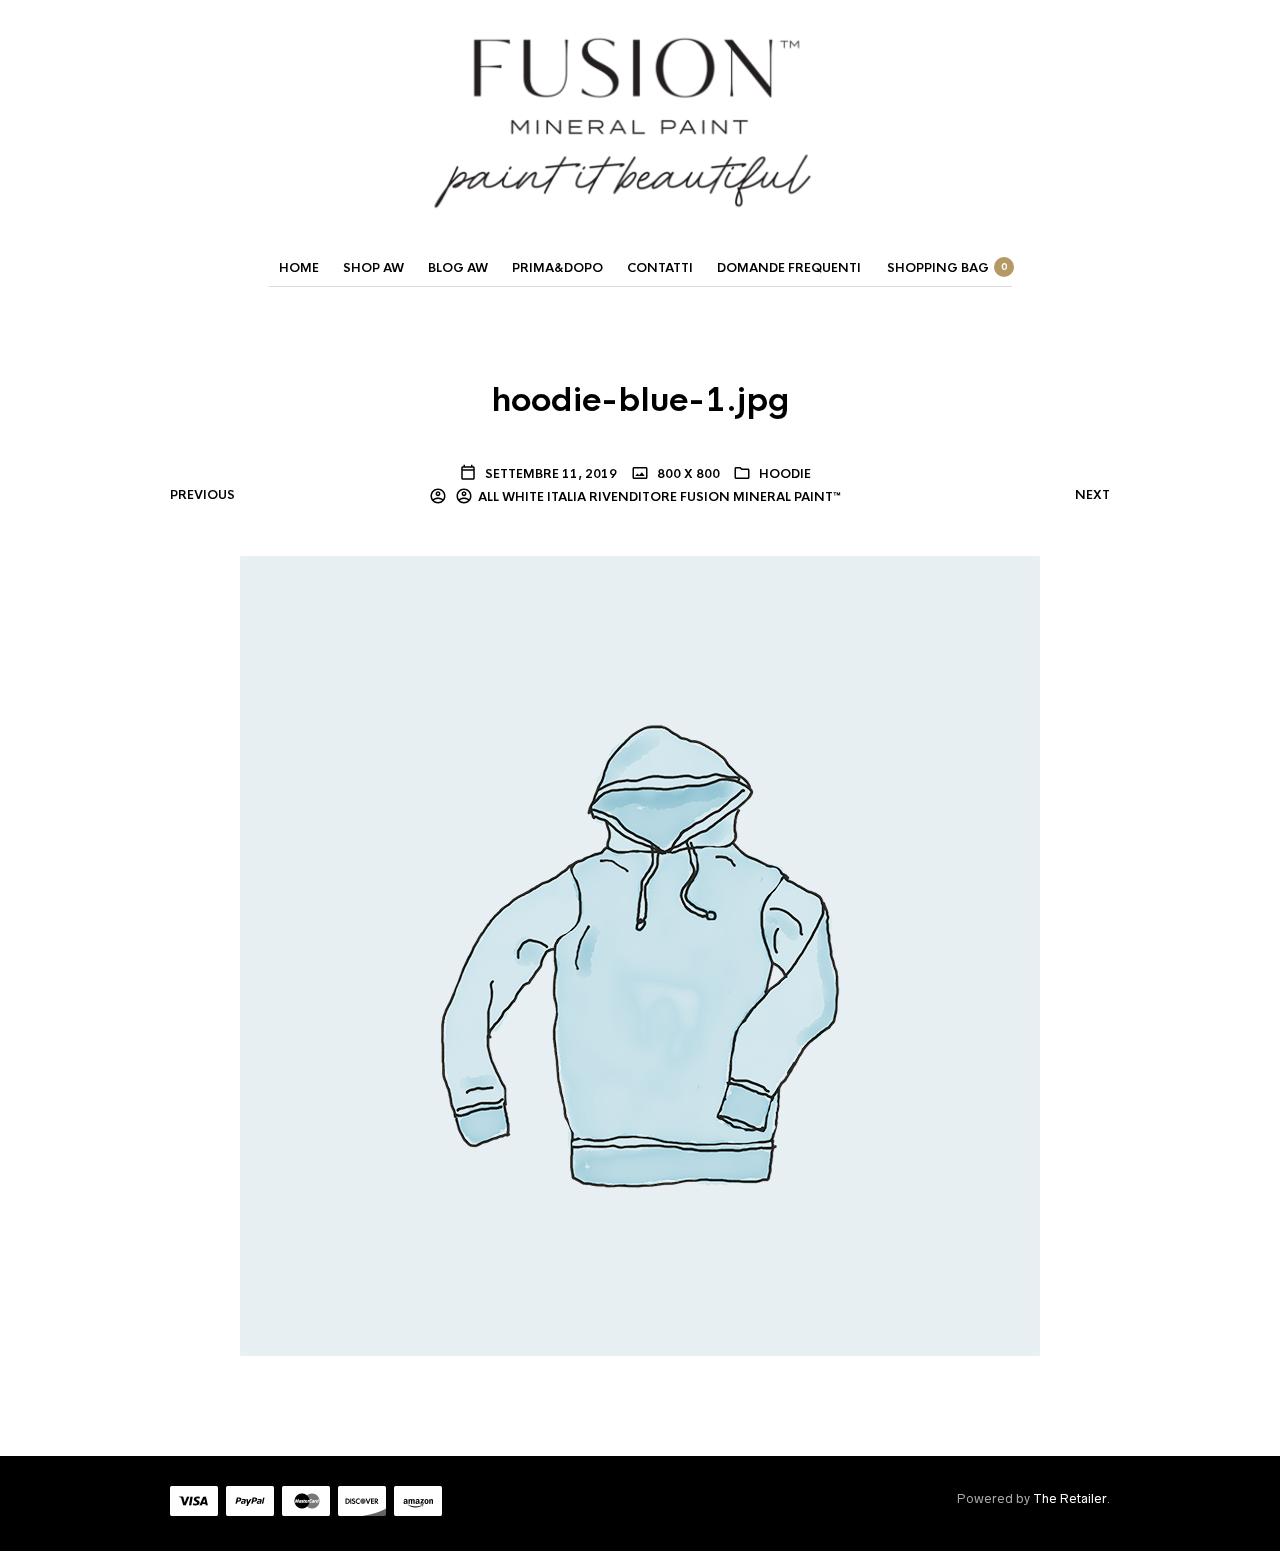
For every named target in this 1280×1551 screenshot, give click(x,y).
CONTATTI (660, 268)
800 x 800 (687, 474)
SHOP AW (373, 268)
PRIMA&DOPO (557, 268)
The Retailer (1069, 1498)
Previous (202, 495)
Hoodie (785, 474)
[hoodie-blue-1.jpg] (640, 955)
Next (1092, 495)
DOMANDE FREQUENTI (789, 268)
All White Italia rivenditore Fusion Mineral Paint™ (659, 497)
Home (299, 268)
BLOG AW (458, 268)
